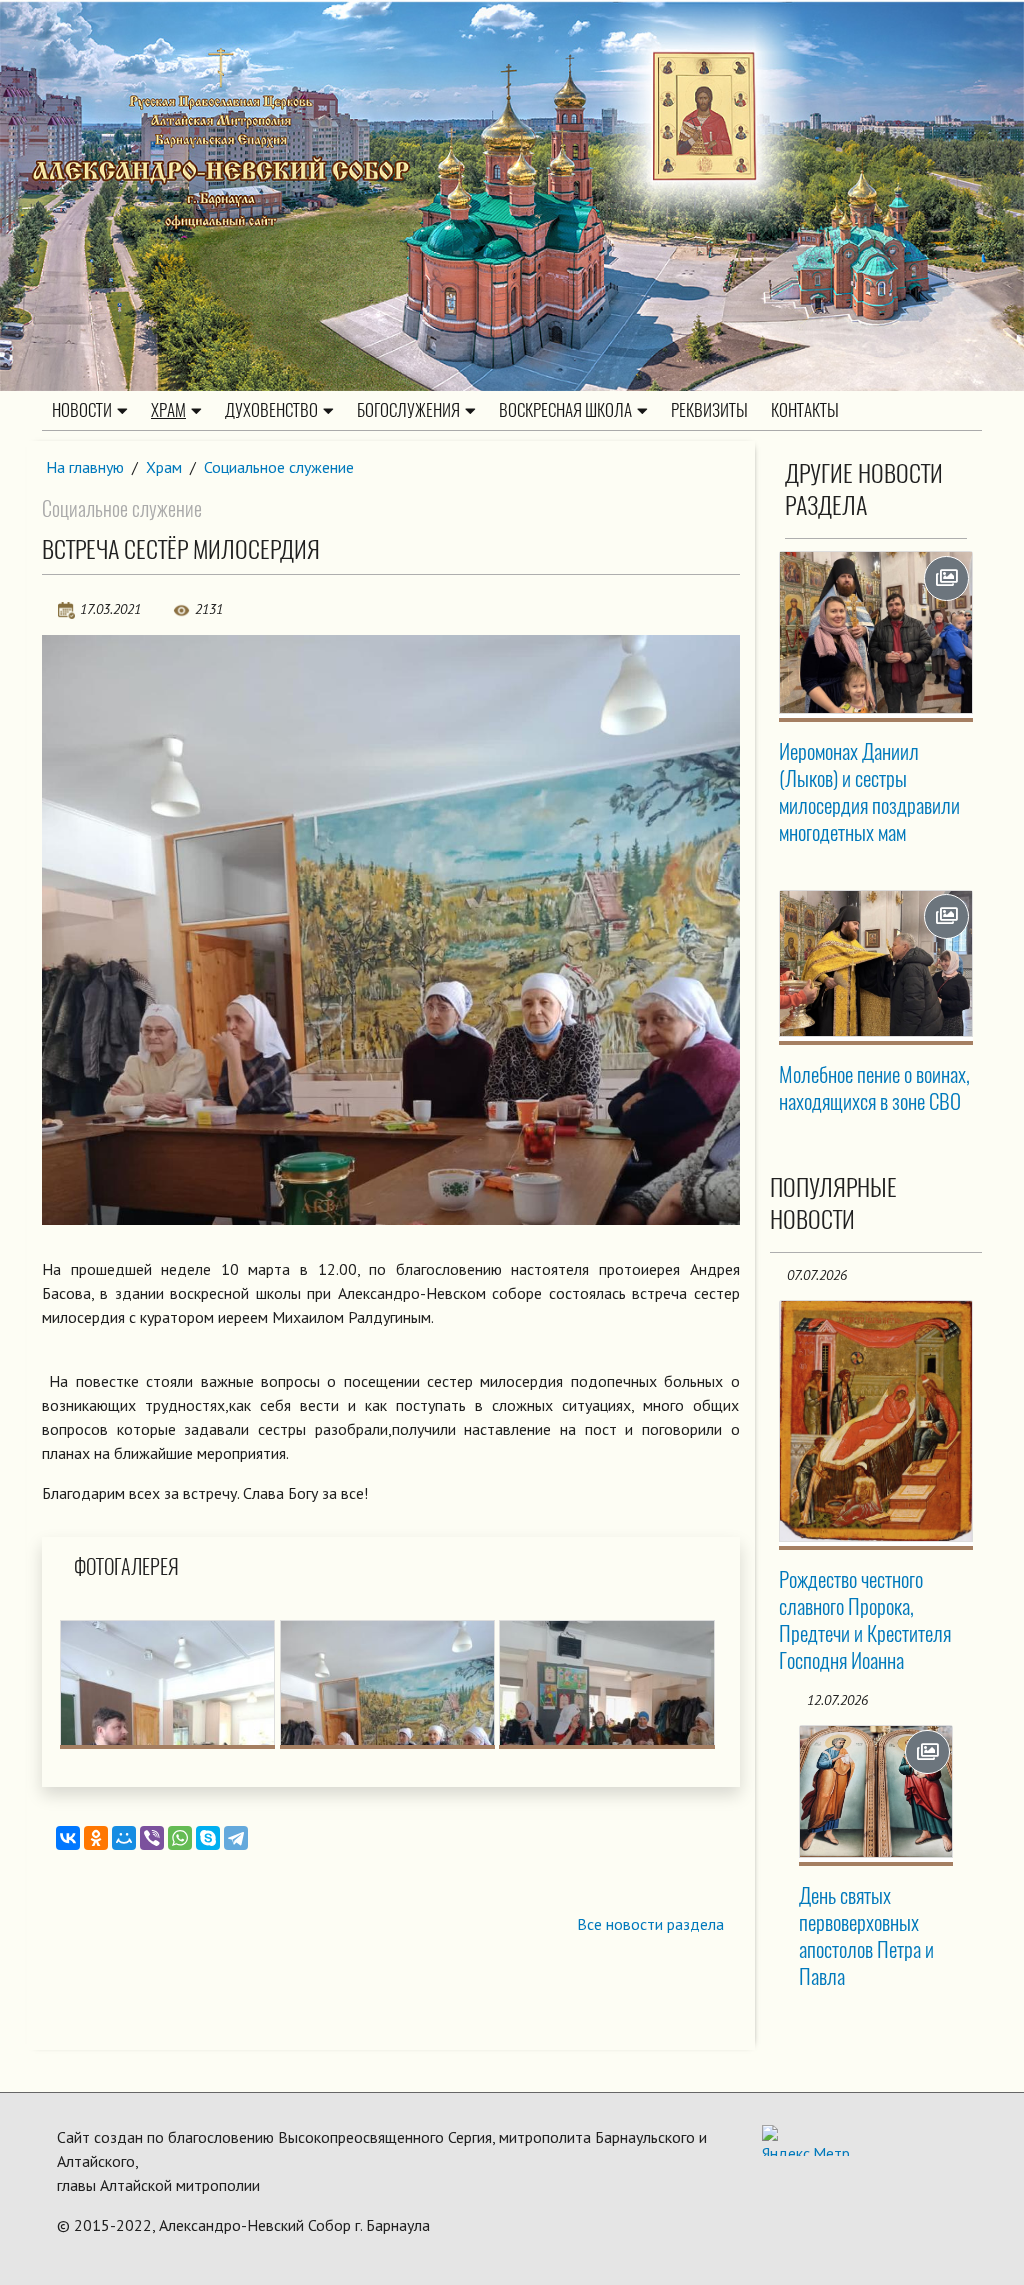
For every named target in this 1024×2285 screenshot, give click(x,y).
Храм (168, 410)
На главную (85, 467)
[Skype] (208, 1838)
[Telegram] (236, 1838)
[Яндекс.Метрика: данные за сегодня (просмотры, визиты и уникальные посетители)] (806, 2140)
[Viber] (152, 1838)
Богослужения (408, 410)
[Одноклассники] (96, 1838)
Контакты (805, 410)
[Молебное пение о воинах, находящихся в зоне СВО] (876, 964)
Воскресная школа (565, 410)
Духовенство (271, 410)
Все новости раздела (650, 1924)
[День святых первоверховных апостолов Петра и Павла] (876, 1791)
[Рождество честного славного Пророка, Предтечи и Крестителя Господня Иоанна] (876, 1421)
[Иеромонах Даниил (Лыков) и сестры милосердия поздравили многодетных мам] (876, 632)
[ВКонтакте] (68, 1838)
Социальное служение (279, 467)
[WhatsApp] (180, 1838)
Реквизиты (709, 410)
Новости (82, 410)
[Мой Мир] (124, 1838)
